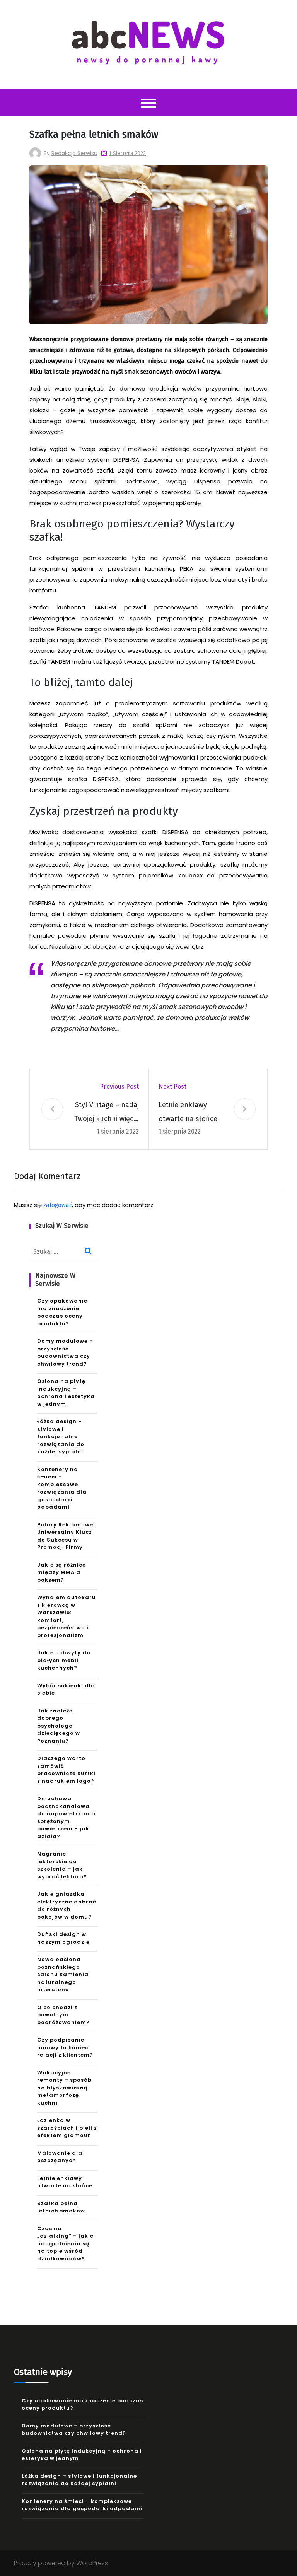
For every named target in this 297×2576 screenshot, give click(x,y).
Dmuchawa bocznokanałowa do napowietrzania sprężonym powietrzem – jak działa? (66, 1817)
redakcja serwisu (74, 153)
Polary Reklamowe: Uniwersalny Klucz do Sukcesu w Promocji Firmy (66, 1536)
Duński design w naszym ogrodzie (63, 1938)
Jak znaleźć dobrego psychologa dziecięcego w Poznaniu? (59, 1726)
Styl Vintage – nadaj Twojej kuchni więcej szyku (107, 1113)
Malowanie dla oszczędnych (60, 2157)
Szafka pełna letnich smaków (61, 2207)
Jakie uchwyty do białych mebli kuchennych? (64, 1660)
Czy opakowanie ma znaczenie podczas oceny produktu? (62, 1312)
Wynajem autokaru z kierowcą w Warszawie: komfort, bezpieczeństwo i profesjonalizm (67, 1616)
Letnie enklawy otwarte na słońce (188, 1112)
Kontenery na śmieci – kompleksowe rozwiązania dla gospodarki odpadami (62, 1488)
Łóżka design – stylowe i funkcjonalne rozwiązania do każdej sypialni (61, 1437)
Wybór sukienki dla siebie (66, 1689)
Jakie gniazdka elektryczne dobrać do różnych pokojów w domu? (67, 1905)
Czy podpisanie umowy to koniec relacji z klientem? (65, 2047)
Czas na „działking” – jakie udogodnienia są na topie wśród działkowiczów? (65, 2244)
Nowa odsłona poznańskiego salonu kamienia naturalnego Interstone (63, 1974)
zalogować (58, 1205)
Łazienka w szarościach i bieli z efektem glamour (67, 2128)
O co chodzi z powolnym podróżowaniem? (63, 2015)
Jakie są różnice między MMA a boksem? (61, 1572)
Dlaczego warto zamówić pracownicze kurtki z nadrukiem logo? (66, 1770)
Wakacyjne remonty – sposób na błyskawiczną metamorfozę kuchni (64, 2088)
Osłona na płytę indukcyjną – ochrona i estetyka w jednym (66, 1393)
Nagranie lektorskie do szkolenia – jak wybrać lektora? (62, 1865)
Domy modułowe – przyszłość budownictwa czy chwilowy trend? (65, 1352)
